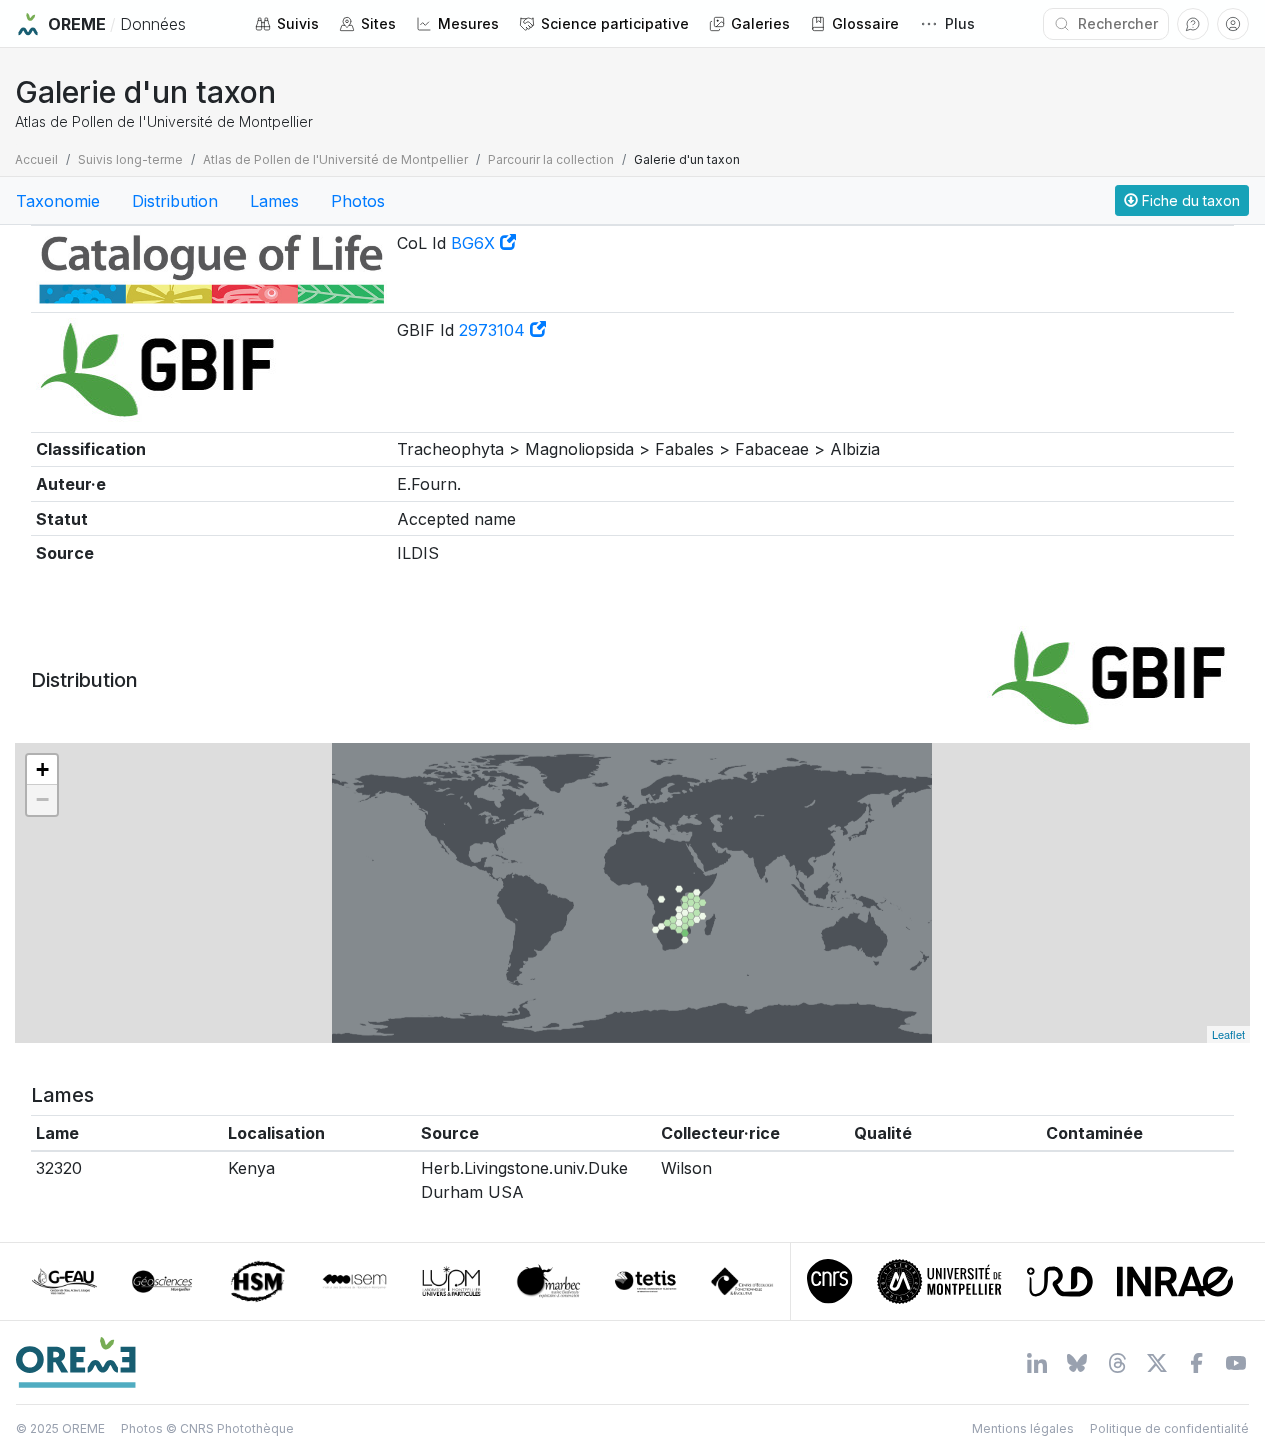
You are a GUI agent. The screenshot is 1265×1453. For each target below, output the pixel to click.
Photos (358, 201)
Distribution (175, 201)
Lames (274, 201)
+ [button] (42, 769)
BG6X (475, 243)
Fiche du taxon (1189, 200)
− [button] (42, 799)
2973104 (494, 330)
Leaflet (1228, 1034)
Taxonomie (58, 201)
